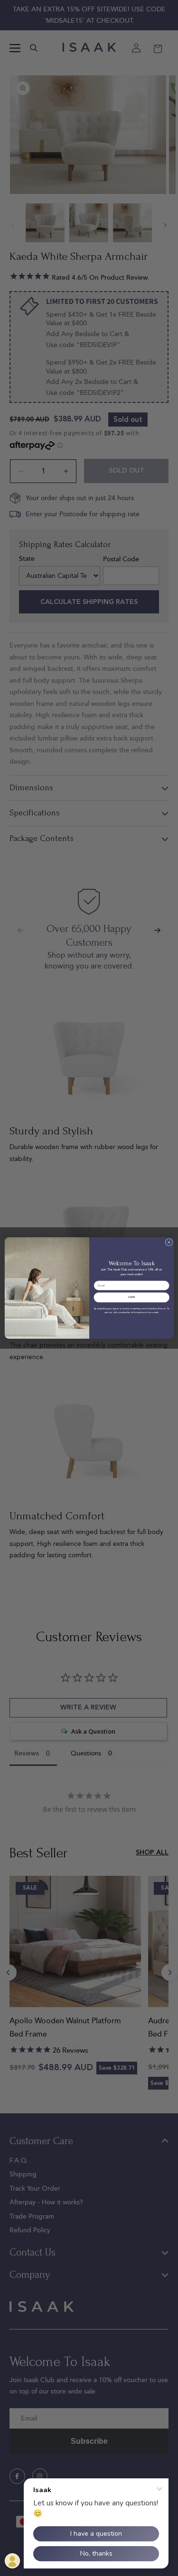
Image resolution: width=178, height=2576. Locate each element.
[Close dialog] (169, 1242)
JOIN (131, 1297)
